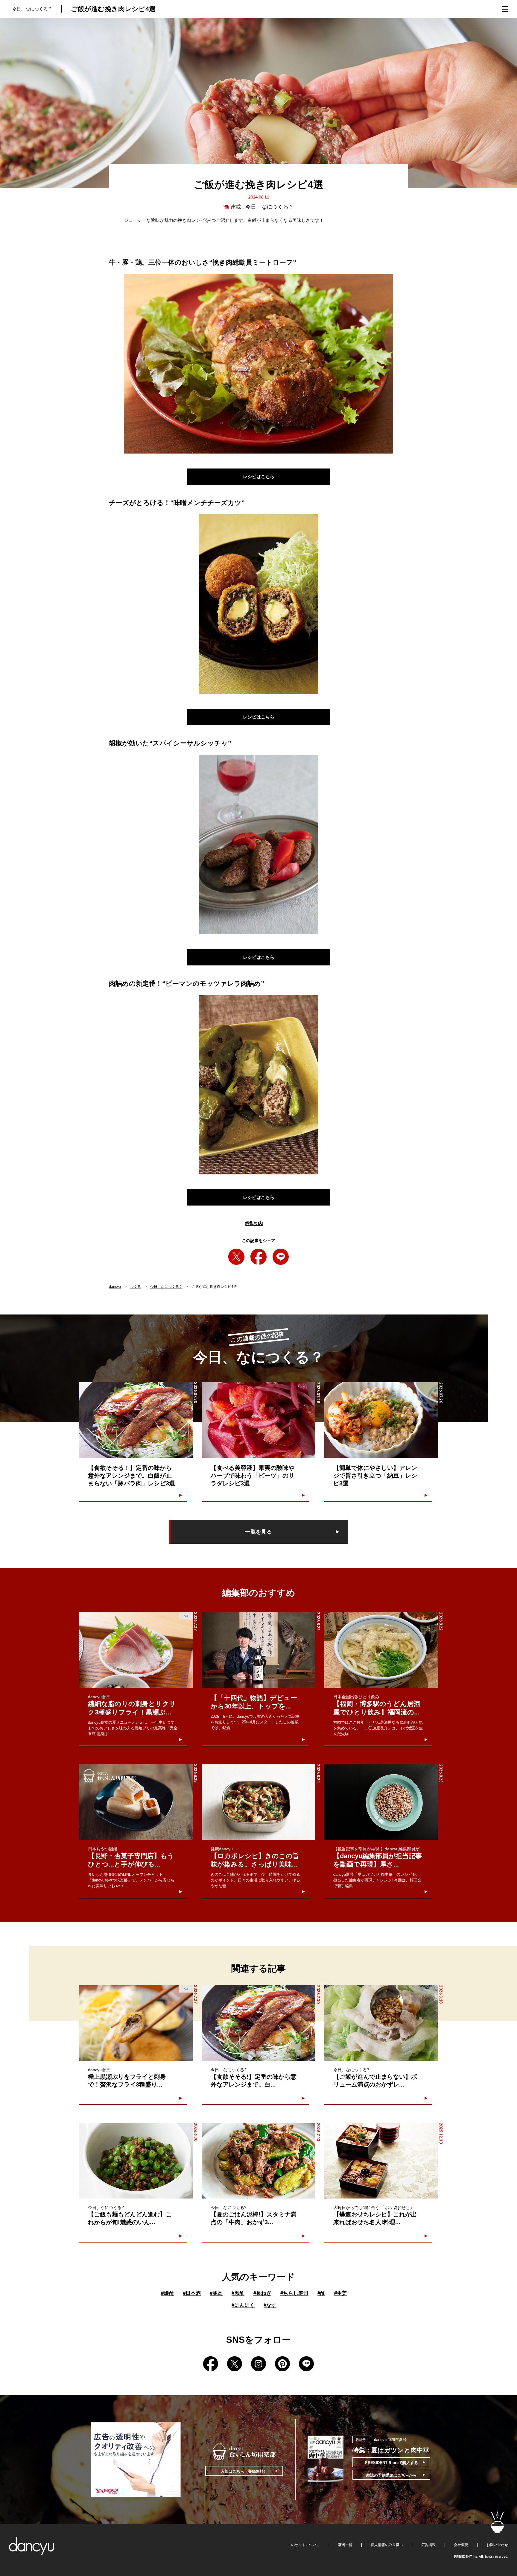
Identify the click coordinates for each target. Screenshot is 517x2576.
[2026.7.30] (258, 2023)
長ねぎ (262, 2293)
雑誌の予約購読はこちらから (391, 2475)
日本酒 (192, 2293)
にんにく (243, 2305)
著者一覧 (345, 2545)
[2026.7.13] (258, 2161)
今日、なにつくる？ (270, 207)
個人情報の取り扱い (387, 2545)
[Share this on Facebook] (258, 1257)
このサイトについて (304, 2545)
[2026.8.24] (258, 1802)
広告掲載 (428, 2545)
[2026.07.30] (136, 1420)
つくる (136, 1287)
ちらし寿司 (294, 2293)
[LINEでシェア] (281, 1257)
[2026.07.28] (258, 1420)
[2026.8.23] (136, 1802)
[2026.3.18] (381, 2023)
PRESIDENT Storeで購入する (391, 2463)
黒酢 (238, 2293)
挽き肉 (254, 1223)
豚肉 (216, 2293)
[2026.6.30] (136, 2161)
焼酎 (167, 2293)
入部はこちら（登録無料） (244, 2471)
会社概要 (461, 2545)
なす (270, 2305)
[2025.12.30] (381, 2161)
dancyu (115, 1287)
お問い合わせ (497, 2545)
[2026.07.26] (381, 1420)
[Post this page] (236, 1257)
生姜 (341, 2293)
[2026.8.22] (258, 1650)
